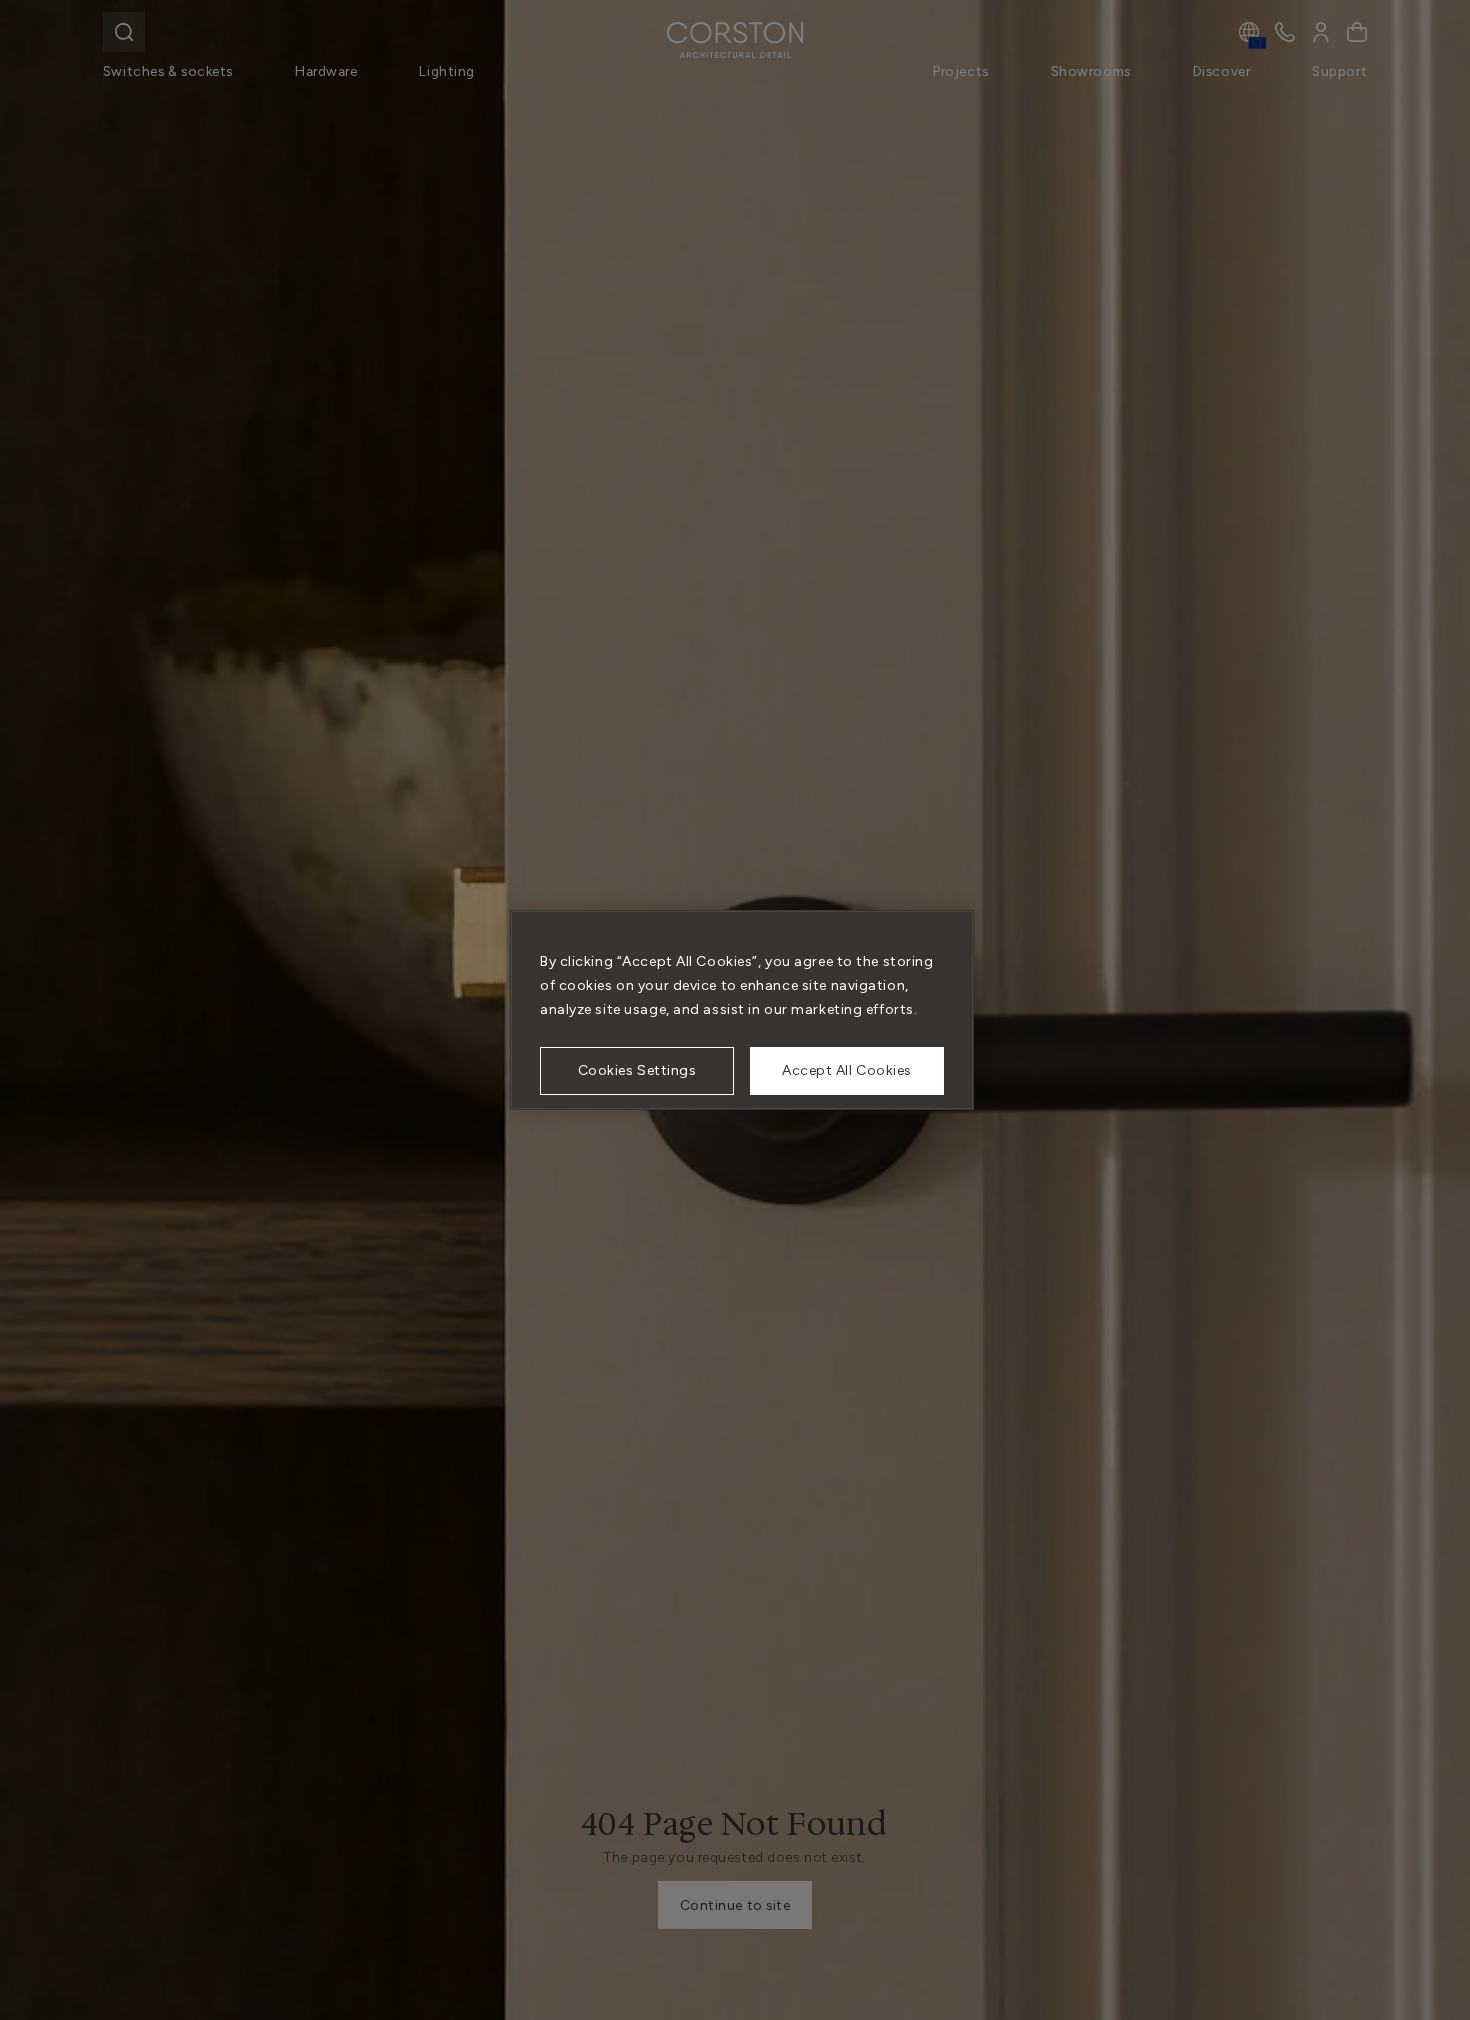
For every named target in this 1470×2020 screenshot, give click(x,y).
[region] (742, 1010)
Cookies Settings (637, 1070)
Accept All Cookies (847, 1070)
